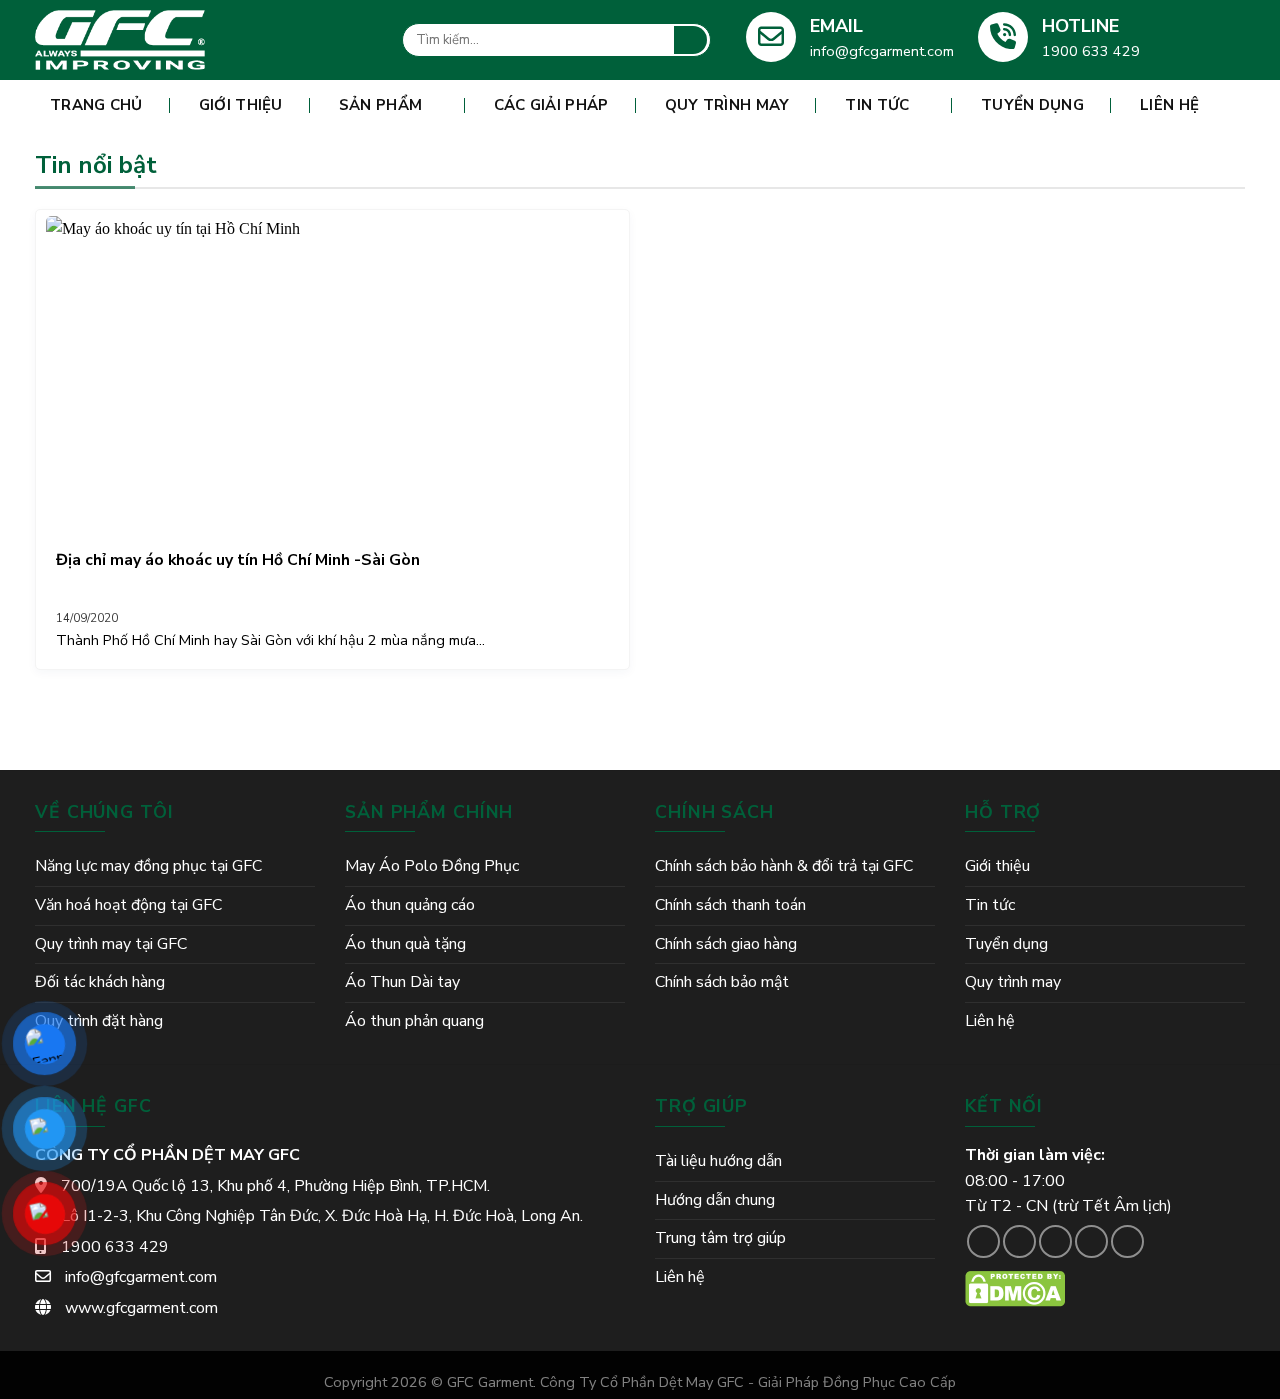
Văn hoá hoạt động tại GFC (128, 905)
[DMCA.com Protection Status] (1015, 1288)
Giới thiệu (241, 105)
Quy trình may (727, 105)
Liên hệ (1169, 105)
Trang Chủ (96, 105)
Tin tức (877, 105)
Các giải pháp (551, 105)
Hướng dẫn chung (715, 1200)
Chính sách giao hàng (726, 944)
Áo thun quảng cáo (410, 905)
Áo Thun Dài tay (402, 982)
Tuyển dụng (1032, 105)
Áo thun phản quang (414, 1021)
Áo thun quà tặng (405, 944)
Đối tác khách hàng (100, 982)
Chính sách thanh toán (730, 905)
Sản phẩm (380, 105)
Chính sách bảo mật (722, 982)
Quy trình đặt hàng (99, 1021)
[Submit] (690, 40)
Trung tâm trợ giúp (720, 1238)
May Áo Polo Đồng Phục (432, 866)
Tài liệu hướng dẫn (718, 1161)
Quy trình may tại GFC (111, 944)
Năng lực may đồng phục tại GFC (148, 866)
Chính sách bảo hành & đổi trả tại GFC (784, 866)
